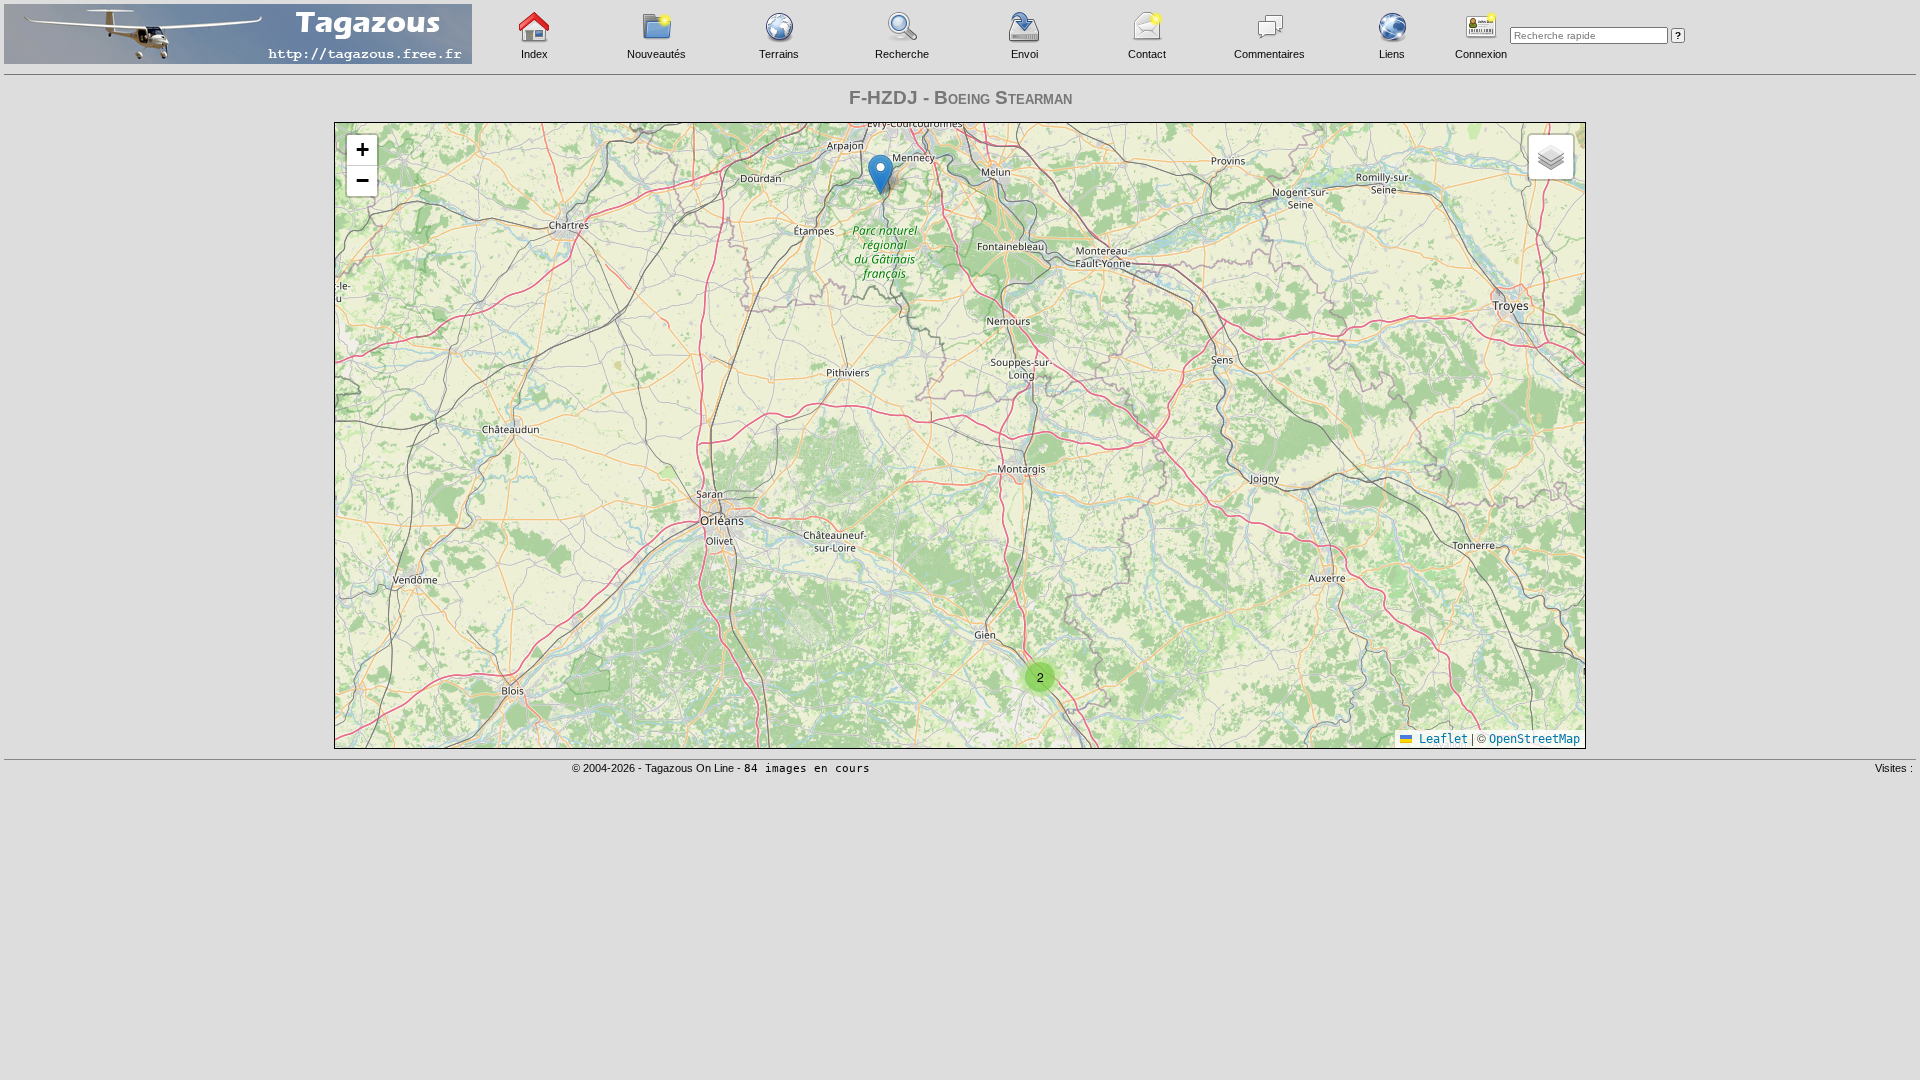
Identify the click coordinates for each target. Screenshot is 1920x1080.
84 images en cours (807, 768)
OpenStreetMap (1534, 739)
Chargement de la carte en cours (957, 434)
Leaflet (1440, 739)
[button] (880, 174)
